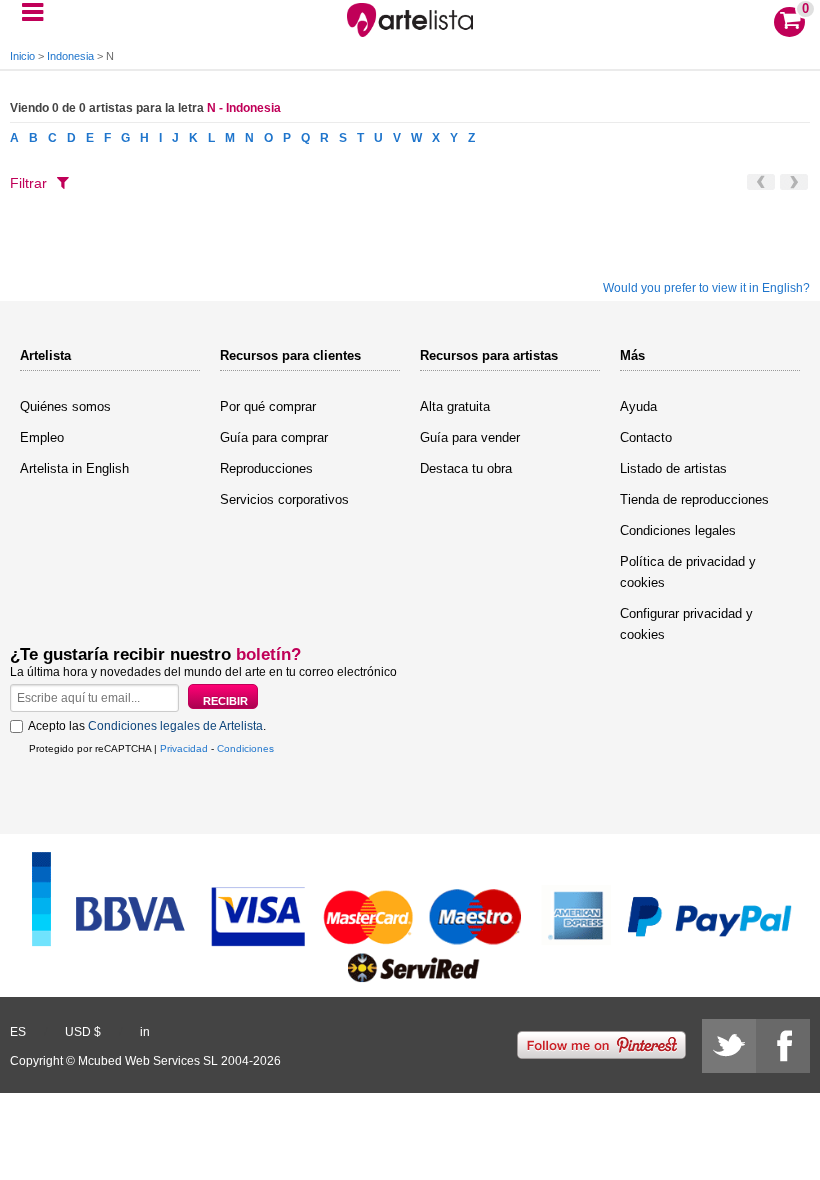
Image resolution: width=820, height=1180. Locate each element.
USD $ (83, 1032)
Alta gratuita (455, 406)
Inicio (22, 56)
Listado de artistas (673, 468)
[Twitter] (729, 1046)
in (145, 1032)
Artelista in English (74, 468)
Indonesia (70, 56)
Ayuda (638, 406)
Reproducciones (266, 468)
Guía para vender (470, 437)
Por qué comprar (268, 406)
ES (18, 1032)
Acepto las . (147, 726)
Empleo (42, 437)
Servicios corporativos (284, 499)
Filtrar (28, 183)
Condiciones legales (678, 530)
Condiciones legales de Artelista (175, 726)
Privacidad (184, 748)
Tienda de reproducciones (694, 499)
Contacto (646, 437)
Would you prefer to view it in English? (706, 288)
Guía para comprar (274, 437)
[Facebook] (783, 1046)
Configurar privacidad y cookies (686, 624)
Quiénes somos (65, 406)
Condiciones (245, 748)
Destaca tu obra (466, 468)
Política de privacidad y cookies (688, 572)
